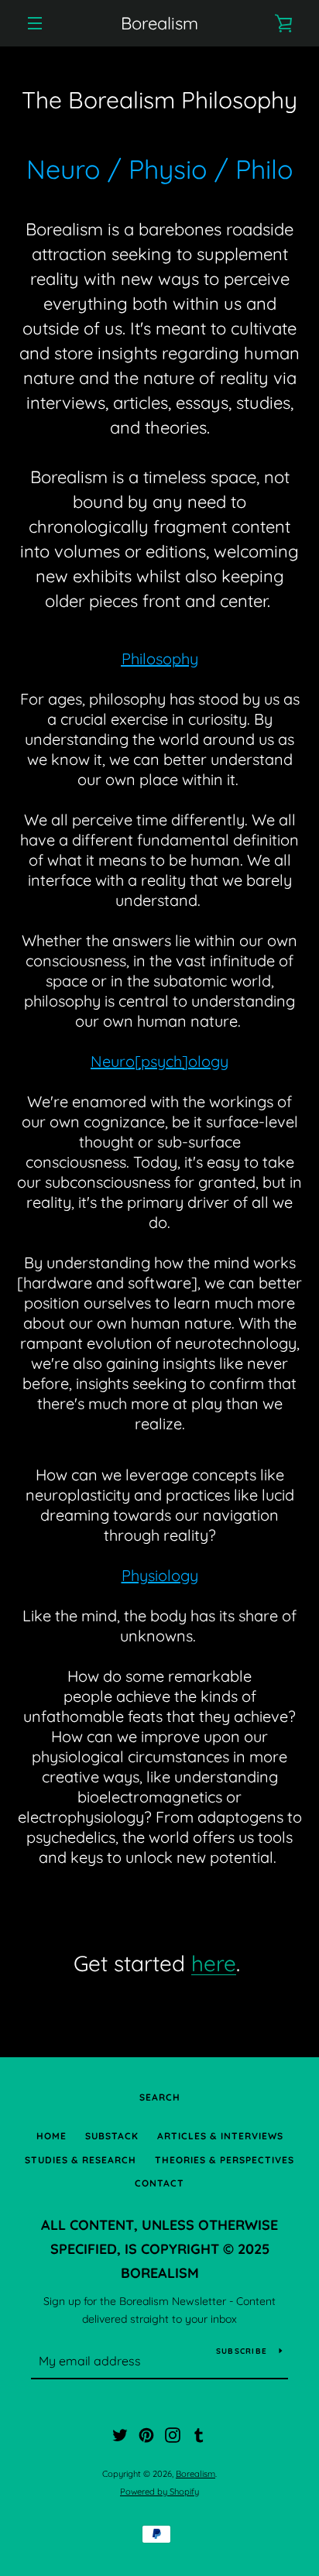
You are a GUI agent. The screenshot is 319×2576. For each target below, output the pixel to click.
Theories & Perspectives (225, 2160)
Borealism (159, 23)
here (214, 1963)
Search (160, 2097)
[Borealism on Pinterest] (146, 2434)
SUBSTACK (112, 2136)
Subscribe (242, 2351)
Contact (159, 2183)
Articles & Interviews (220, 2136)
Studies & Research (81, 2160)
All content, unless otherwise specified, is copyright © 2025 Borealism (159, 2249)
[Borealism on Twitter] (120, 2434)
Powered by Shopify (159, 2492)
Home (51, 2136)
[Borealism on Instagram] (173, 2434)
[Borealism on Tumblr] (199, 2434)
